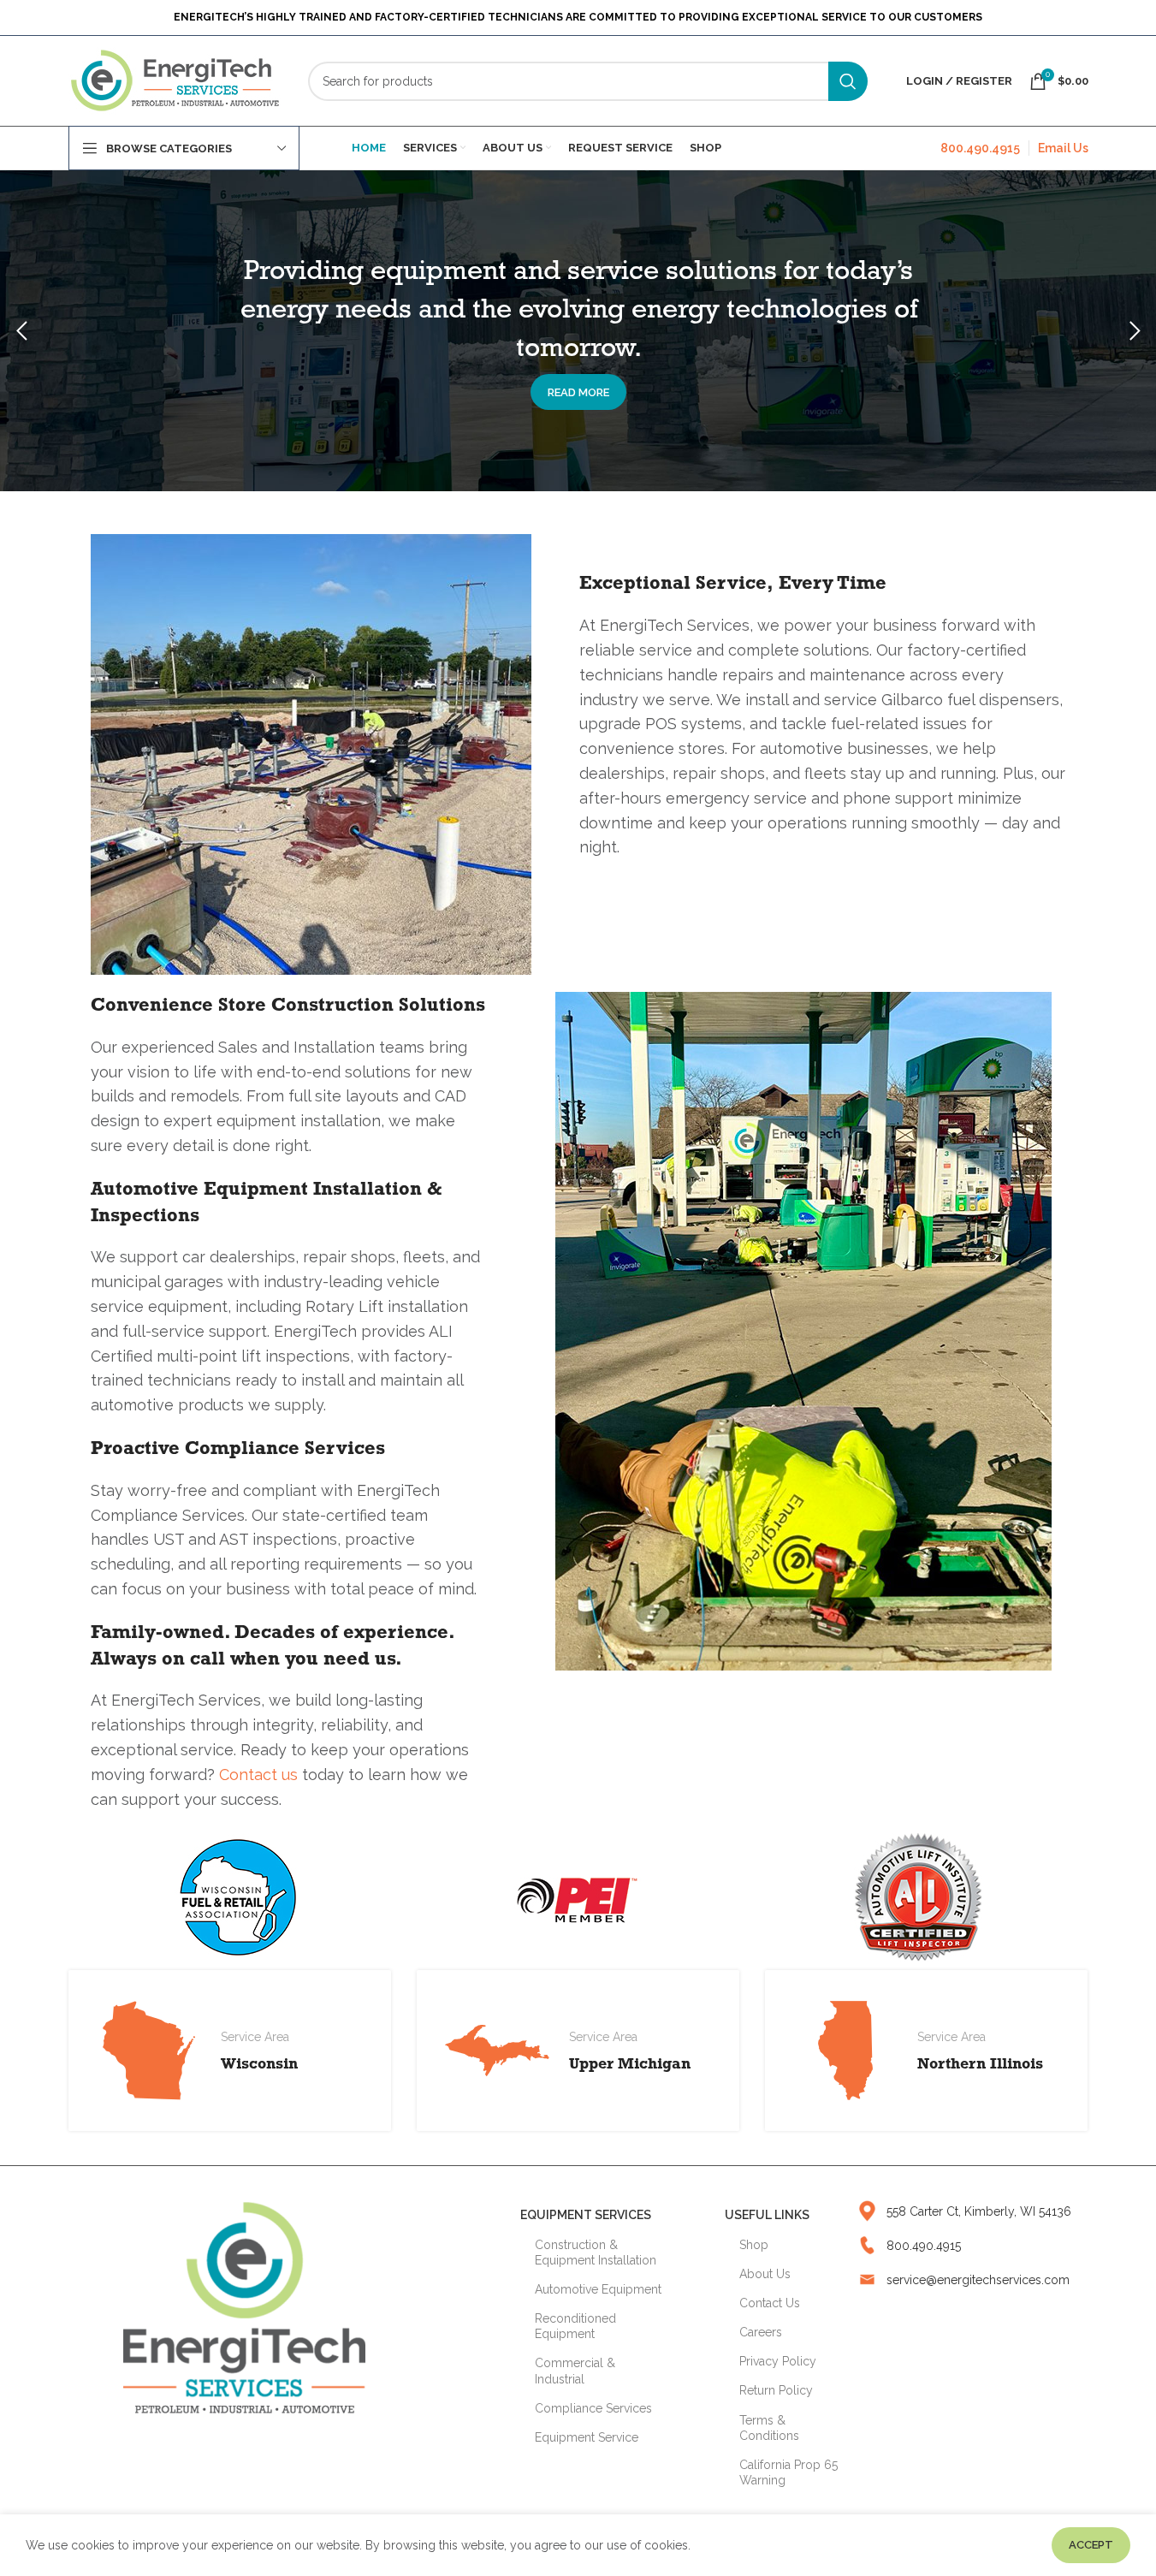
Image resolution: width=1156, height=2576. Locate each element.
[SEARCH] (848, 81)
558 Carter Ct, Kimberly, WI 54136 (979, 2211)
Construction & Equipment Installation (596, 2253)
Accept (1091, 2545)
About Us (765, 2274)
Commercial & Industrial (575, 2371)
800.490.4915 (980, 148)
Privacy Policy (778, 2361)
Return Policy (776, 2390)
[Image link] (244, 2306)
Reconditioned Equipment (575, 2326)
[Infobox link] (578, 2051)
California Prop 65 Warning (788, 2472)
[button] (21, 331)
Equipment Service (587, 2437)
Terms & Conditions (769, 2428)
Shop (754, 2245)
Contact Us (770, 2303)
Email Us (1063, 148)
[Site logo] (175, 80)
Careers (761, 2332)
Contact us (258, 1775)
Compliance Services (593, 2408)
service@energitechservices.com (978, 2280)
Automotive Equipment (598, 2289)
